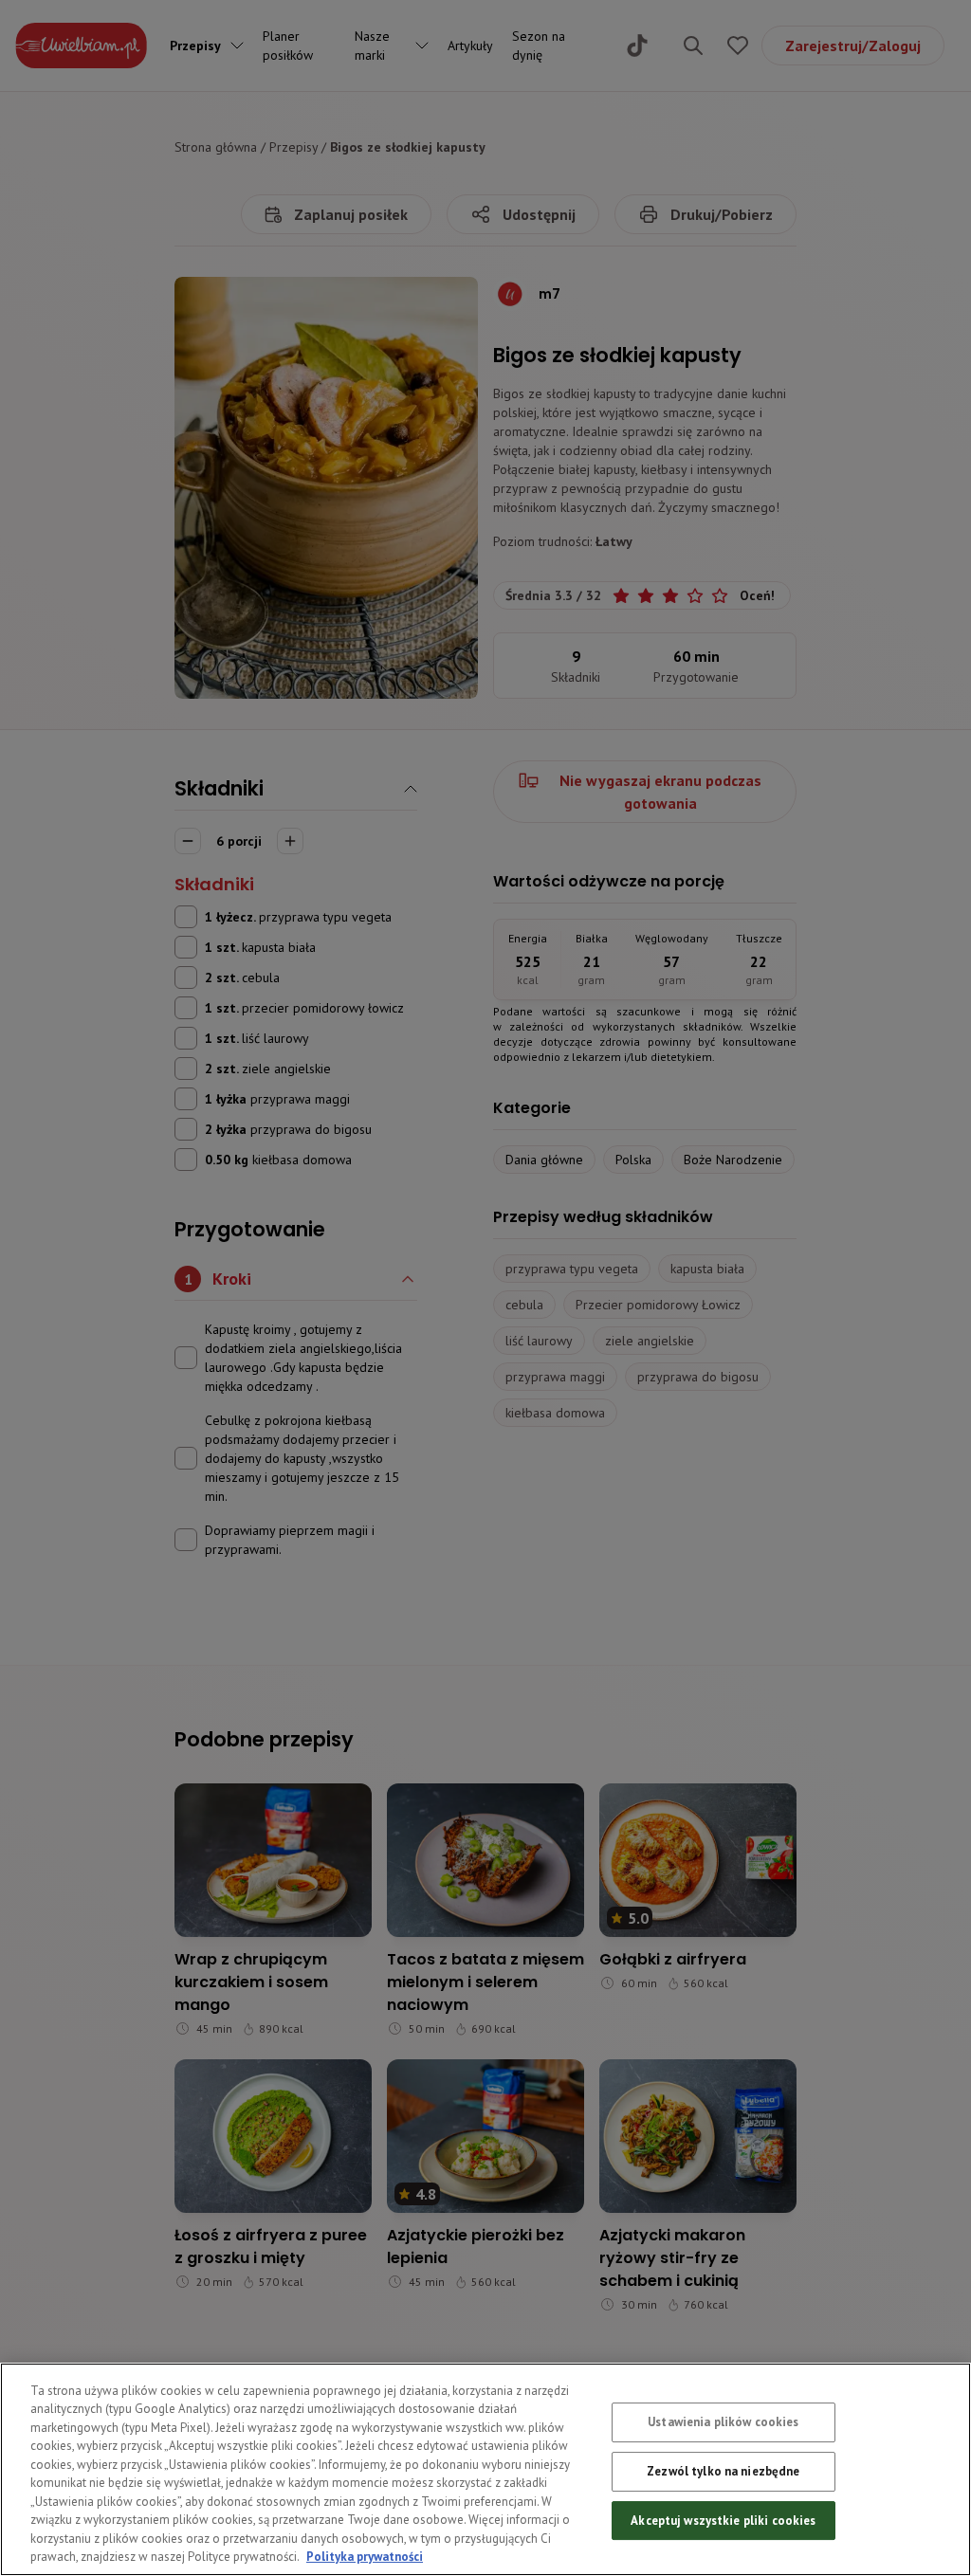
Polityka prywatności (365, 2557)
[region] (485, 2469)
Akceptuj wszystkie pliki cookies (723, 2521)
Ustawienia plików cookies (723, 2423)
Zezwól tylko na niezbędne (723, 2471)
